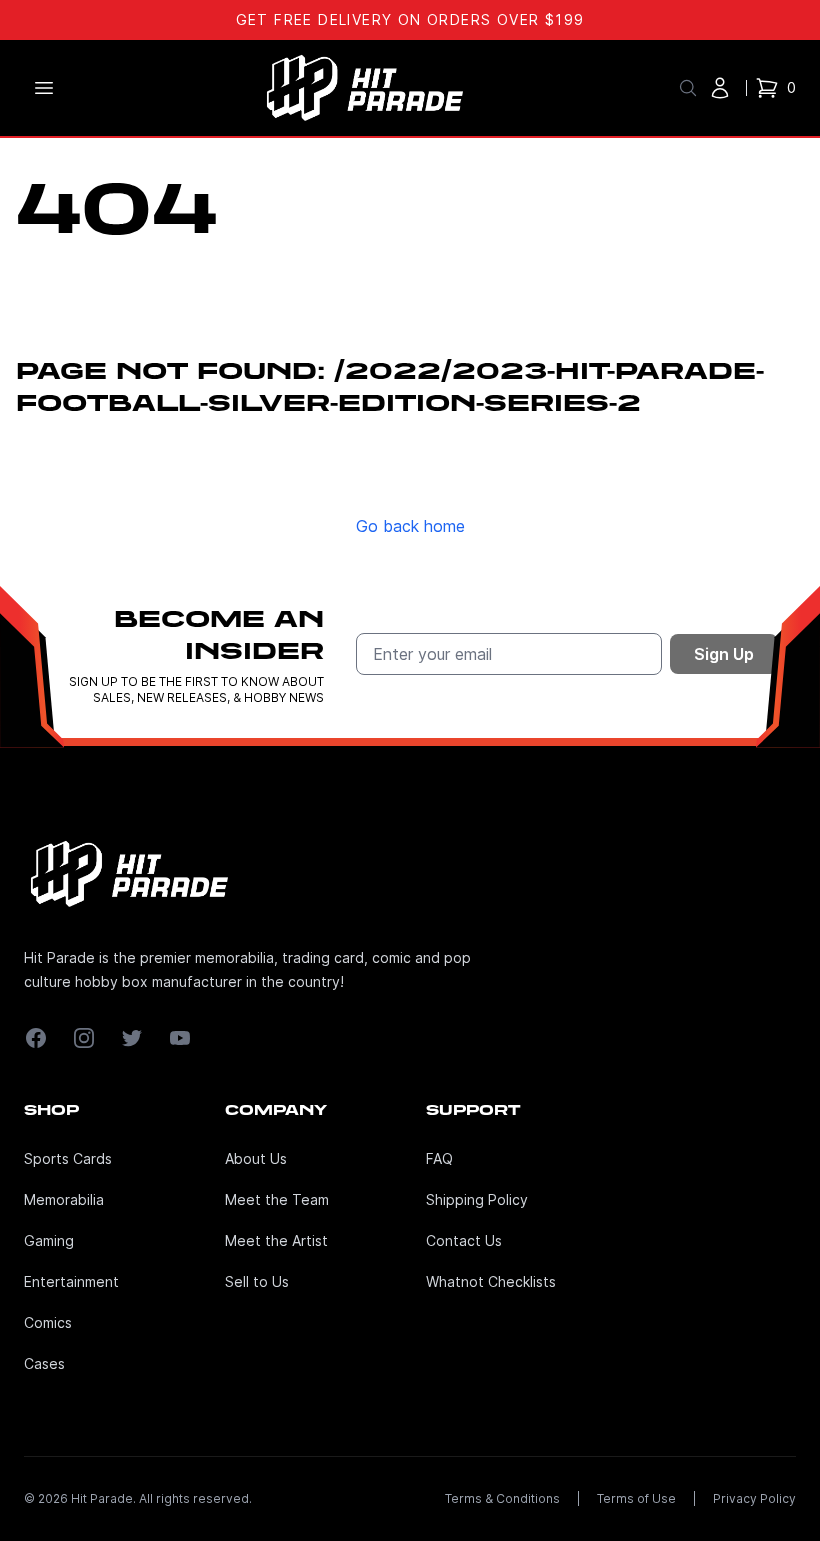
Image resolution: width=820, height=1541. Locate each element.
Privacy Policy (754, 1498)
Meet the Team (277, 1199)
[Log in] (720, 88)
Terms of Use (636, 1498)
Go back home (410, 526)
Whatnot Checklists (491, 1281)
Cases (44, 1363)
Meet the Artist (276, 1240)
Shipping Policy (477, 1199)
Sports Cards (68, 1158)
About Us (256, 1158)
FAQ (439, 1158)
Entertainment (71, 1281)
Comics (48, 1322)
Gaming (49, 1240)
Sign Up (724, 654)
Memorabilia (64, 1199)
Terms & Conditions (502, 1498)
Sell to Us (257, 1281)
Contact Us (464, 1240)
